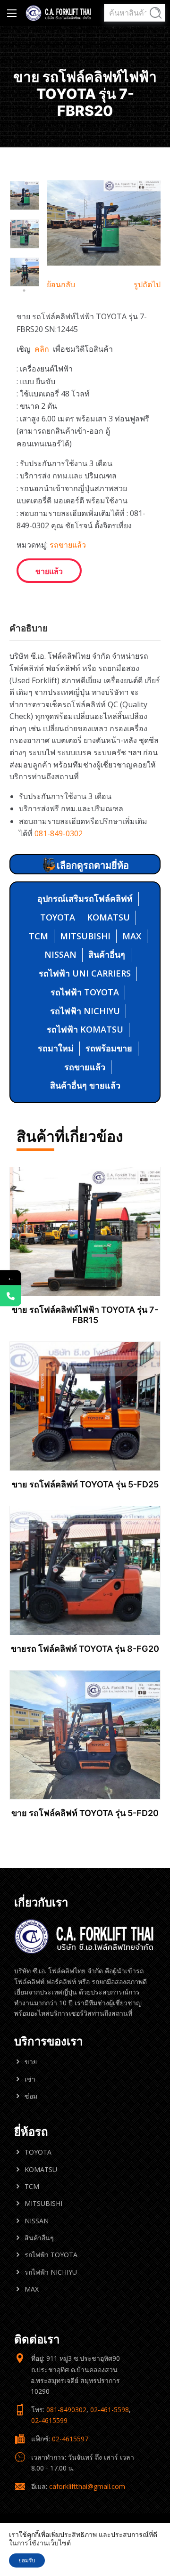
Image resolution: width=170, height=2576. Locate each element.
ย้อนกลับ (61, 284)
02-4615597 (70, 2439)
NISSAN (60, 954)
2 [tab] (29, 272)
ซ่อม (31, 2096)
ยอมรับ (27, 2560)
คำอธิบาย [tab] (29, 628)
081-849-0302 (59, 833)
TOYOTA (58, 917)
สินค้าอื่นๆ (107, 954)
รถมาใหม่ (56, 1048)
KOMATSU (108, 917)
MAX (132, 936)
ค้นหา (156, 13)
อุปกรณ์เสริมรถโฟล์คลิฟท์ (85, 898)
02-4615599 (49, 2420)
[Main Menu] (12, 13)
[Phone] (11, 1296)
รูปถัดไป (147, 284)
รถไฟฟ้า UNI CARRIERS (85, 973)
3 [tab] (24, 291)
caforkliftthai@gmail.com (87, 2486)
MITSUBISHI (85, 936)
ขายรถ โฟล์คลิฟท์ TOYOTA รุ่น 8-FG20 (85, 1649)
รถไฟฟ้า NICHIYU (85, 1011)
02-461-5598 (110, 2410)
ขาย (31, 2062)
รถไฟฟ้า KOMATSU (85, 1029)
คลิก (42, 349)
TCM (38, 936)
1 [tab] (18, 272)
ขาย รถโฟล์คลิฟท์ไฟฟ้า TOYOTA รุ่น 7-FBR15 (85, 1315)
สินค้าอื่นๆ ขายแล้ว (85, 1085)
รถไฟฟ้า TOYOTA (85, 992)
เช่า (30, 2079)
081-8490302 (66, 2410)
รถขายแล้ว (68, 545)
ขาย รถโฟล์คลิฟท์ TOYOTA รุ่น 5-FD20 (85, 1813)
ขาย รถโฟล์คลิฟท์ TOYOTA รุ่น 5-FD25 (85, 1484)
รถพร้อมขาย (109, 1048)
